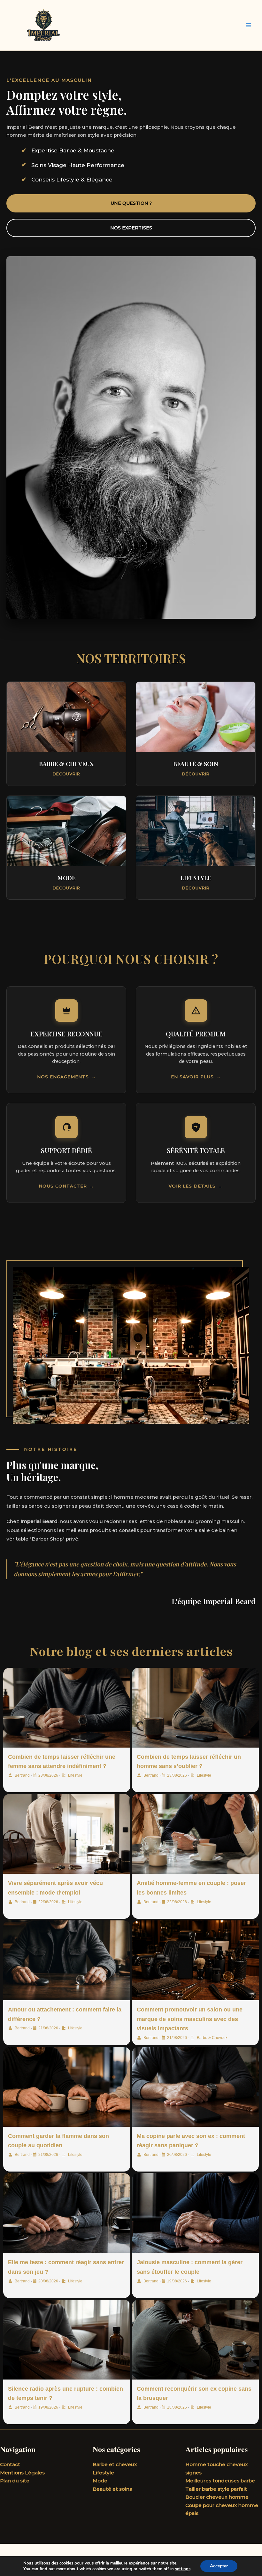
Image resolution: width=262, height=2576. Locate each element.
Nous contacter (63, 1186)
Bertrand (22, 1775)
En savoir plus (192, 1077)
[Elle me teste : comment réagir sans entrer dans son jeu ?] (67, 2213)
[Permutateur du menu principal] (249, 25)
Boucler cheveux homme (217, 2497)
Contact (10, 2464)
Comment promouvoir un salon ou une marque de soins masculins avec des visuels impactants (190, 2019)
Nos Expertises (131, 228)
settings (183, 2569)
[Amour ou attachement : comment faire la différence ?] (67, 1960)
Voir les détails (192, 1186)
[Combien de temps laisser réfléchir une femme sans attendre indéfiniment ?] (67, 1708)
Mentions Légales (22, 2473)
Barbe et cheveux (115, 2464)
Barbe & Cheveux (212, 2038)
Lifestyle (75, 1775)
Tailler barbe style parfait (216, 2489)
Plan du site (15, 2481)
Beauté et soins (112, 2489)
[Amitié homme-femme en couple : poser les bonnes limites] (196, 1834)
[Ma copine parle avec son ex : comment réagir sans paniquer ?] (196, 2087)
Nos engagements (63, 1077)
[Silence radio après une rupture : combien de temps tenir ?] (67, 2340)
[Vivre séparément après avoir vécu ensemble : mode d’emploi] (67, 1834)
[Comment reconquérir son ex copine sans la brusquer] (196, 2340)
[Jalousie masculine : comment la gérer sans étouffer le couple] (196, 2213)
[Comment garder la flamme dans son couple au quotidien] (67, 2087)
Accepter (219, 2566)
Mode (100, 2481)
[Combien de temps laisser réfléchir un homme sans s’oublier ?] (196, 1708)
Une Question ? (131, 203)
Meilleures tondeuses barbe (220, 2481)
